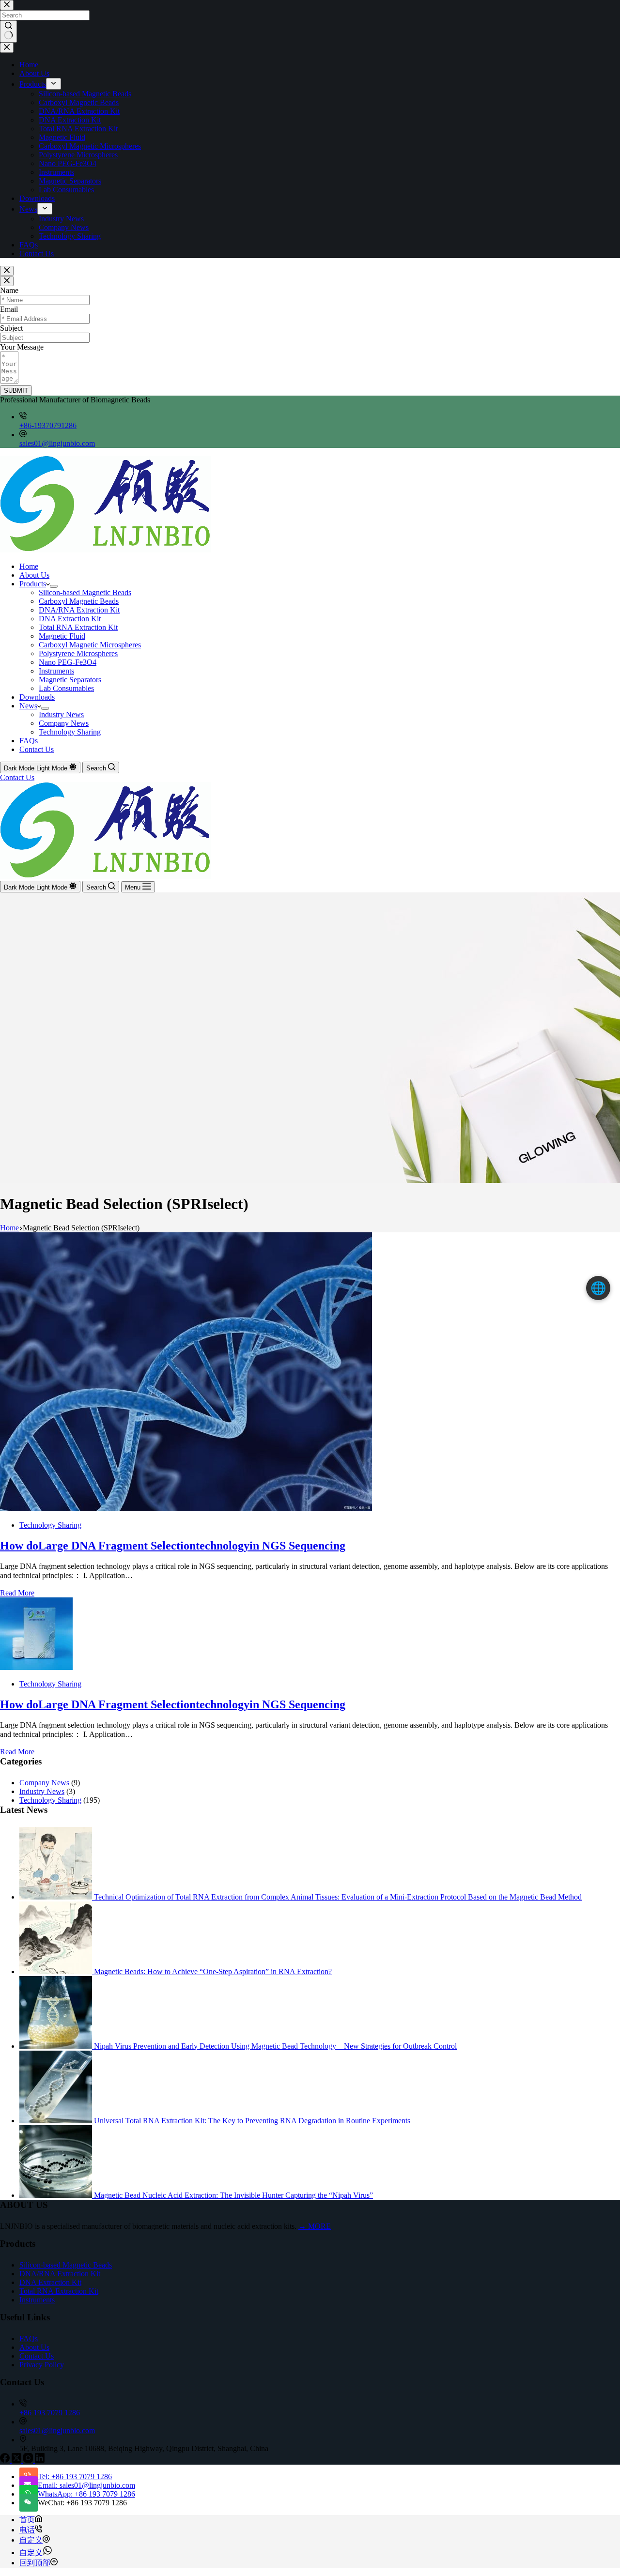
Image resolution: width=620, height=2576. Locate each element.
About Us (34, 575)
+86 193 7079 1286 (50, 2413)
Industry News (61, 714)
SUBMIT (16, 391)
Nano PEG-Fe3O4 (68, 662)
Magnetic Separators (70, 680)
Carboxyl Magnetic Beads (79, 601)
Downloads (37, 697)
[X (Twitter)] (17, 2460)
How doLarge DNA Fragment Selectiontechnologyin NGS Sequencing (173, 1546)
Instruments (56, 671)
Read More (17, 1593)
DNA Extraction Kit (70, 619)
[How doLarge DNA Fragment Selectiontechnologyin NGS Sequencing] (186, 1509)
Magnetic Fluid (62, 636)
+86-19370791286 (48, 425)
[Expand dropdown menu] (54, 586)
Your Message (22, 347)
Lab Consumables (66, 688)
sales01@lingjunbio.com (57, 443)
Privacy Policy (42, 2365)
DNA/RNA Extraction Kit (79, 610)
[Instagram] (29, 2460)
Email (9, 309)
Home (29, 566)
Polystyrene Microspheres (78, 653)
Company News (64, 723)
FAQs (29, 741)
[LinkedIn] (40, 2460)
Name (9, 290)
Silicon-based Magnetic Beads (85, 592)
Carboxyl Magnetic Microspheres (90, 645)
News (28, 706)
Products (33, 584)
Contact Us (37, 749)
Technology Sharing (70, 732)
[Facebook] (6, 2460)
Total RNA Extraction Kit (78, 627)
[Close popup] (7, 271)
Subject (11, 328)
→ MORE (315, 2226)
